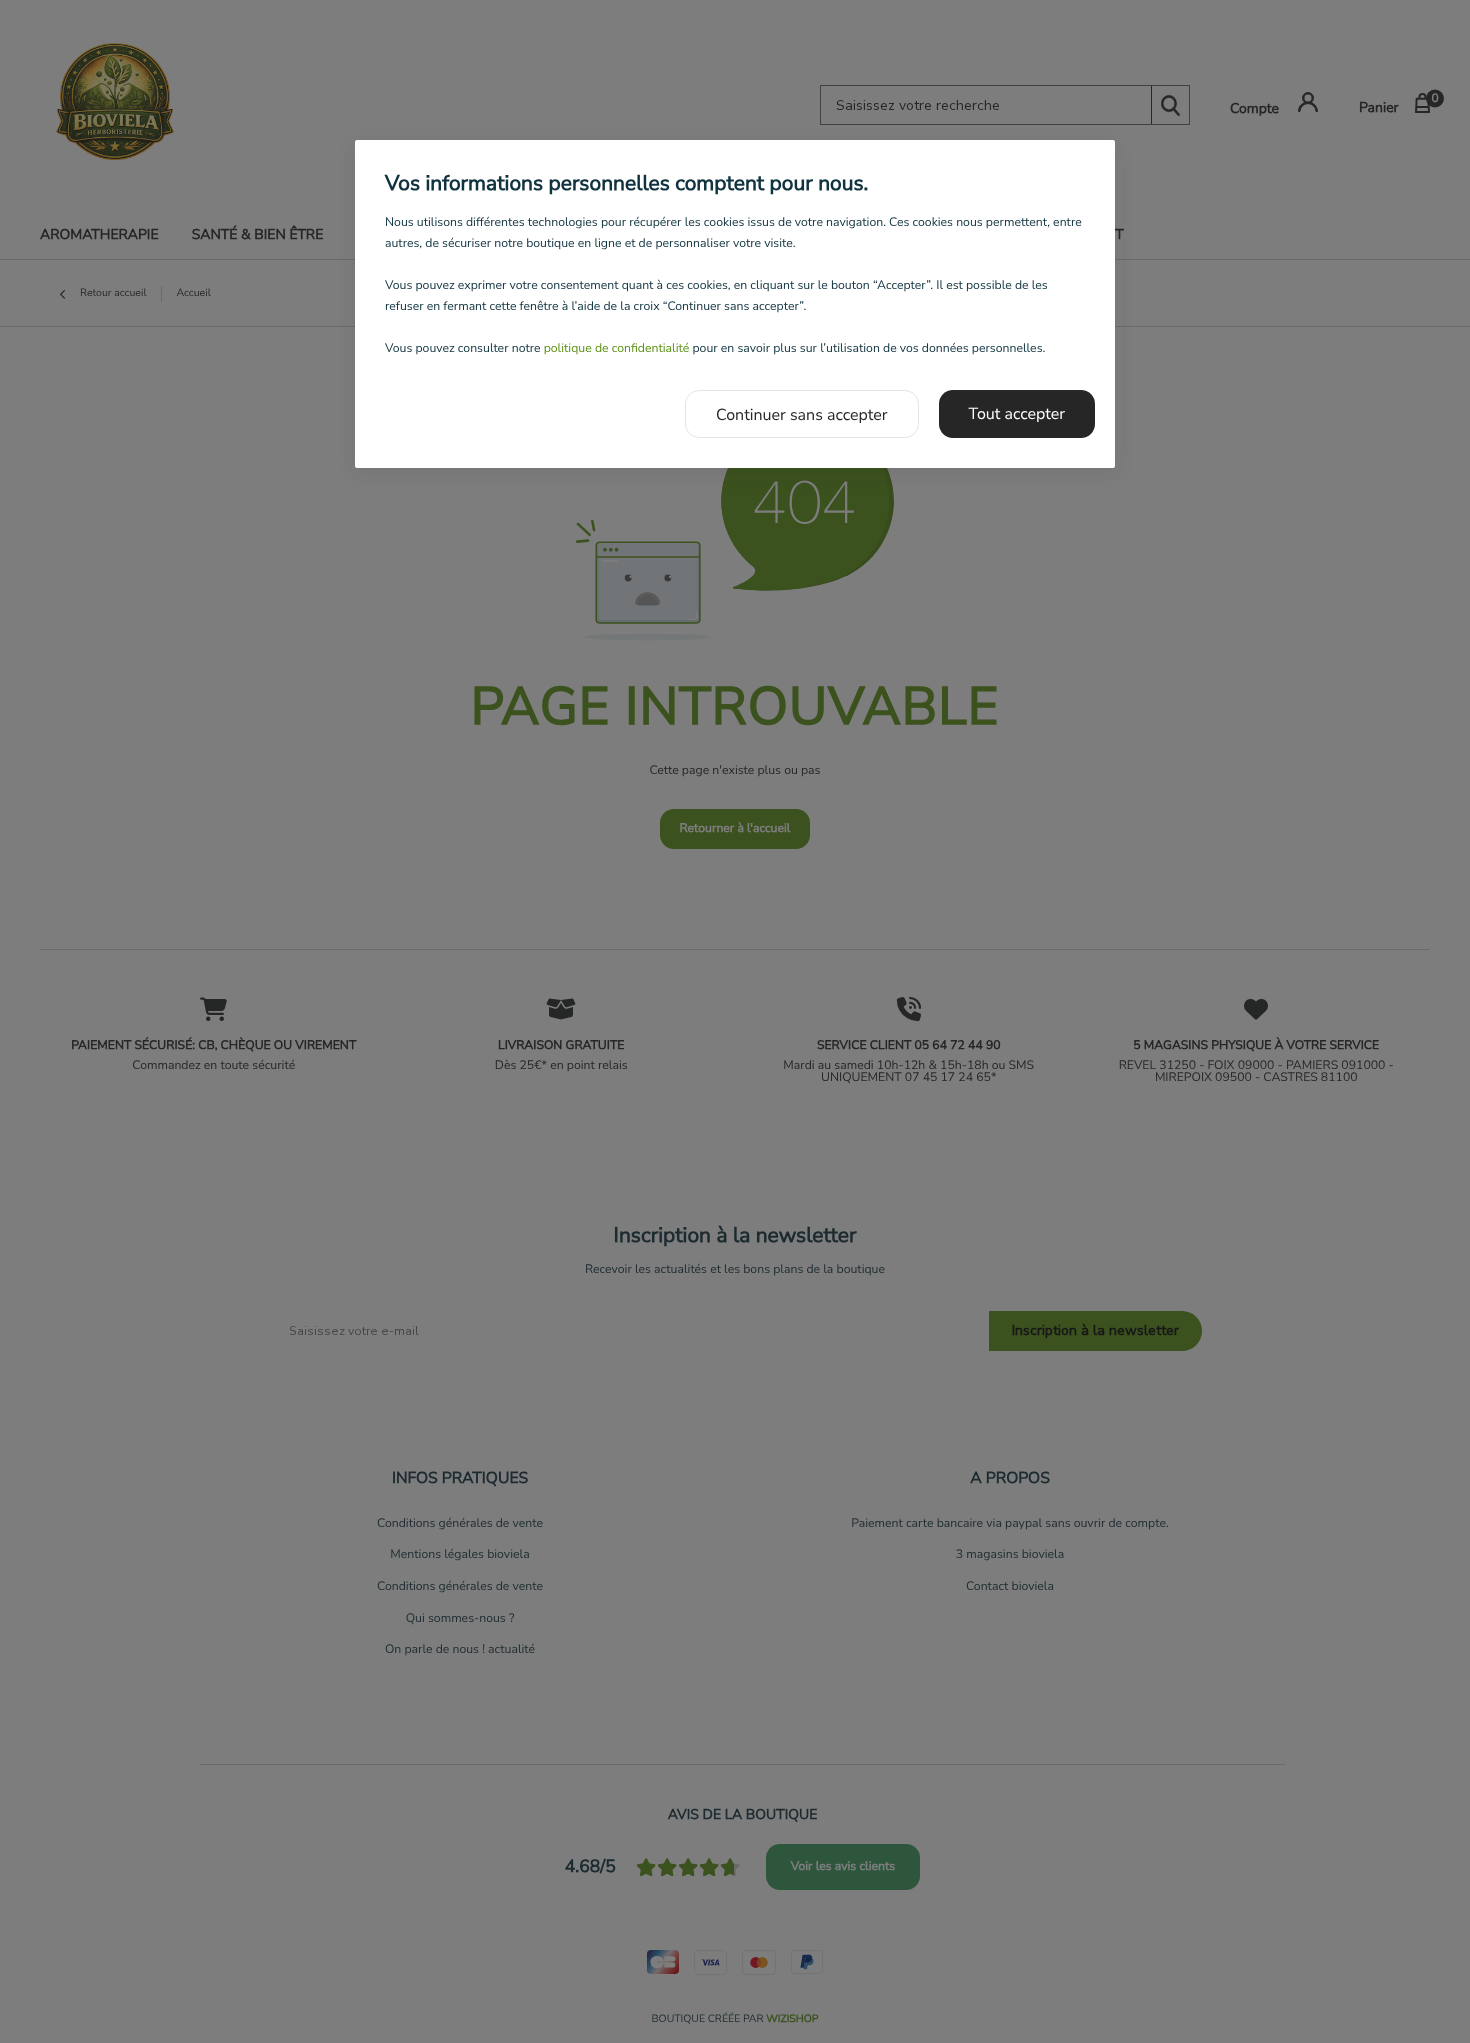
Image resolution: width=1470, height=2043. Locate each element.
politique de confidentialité (617, 349)
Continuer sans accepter (802, 415)
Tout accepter (1017, 414)
